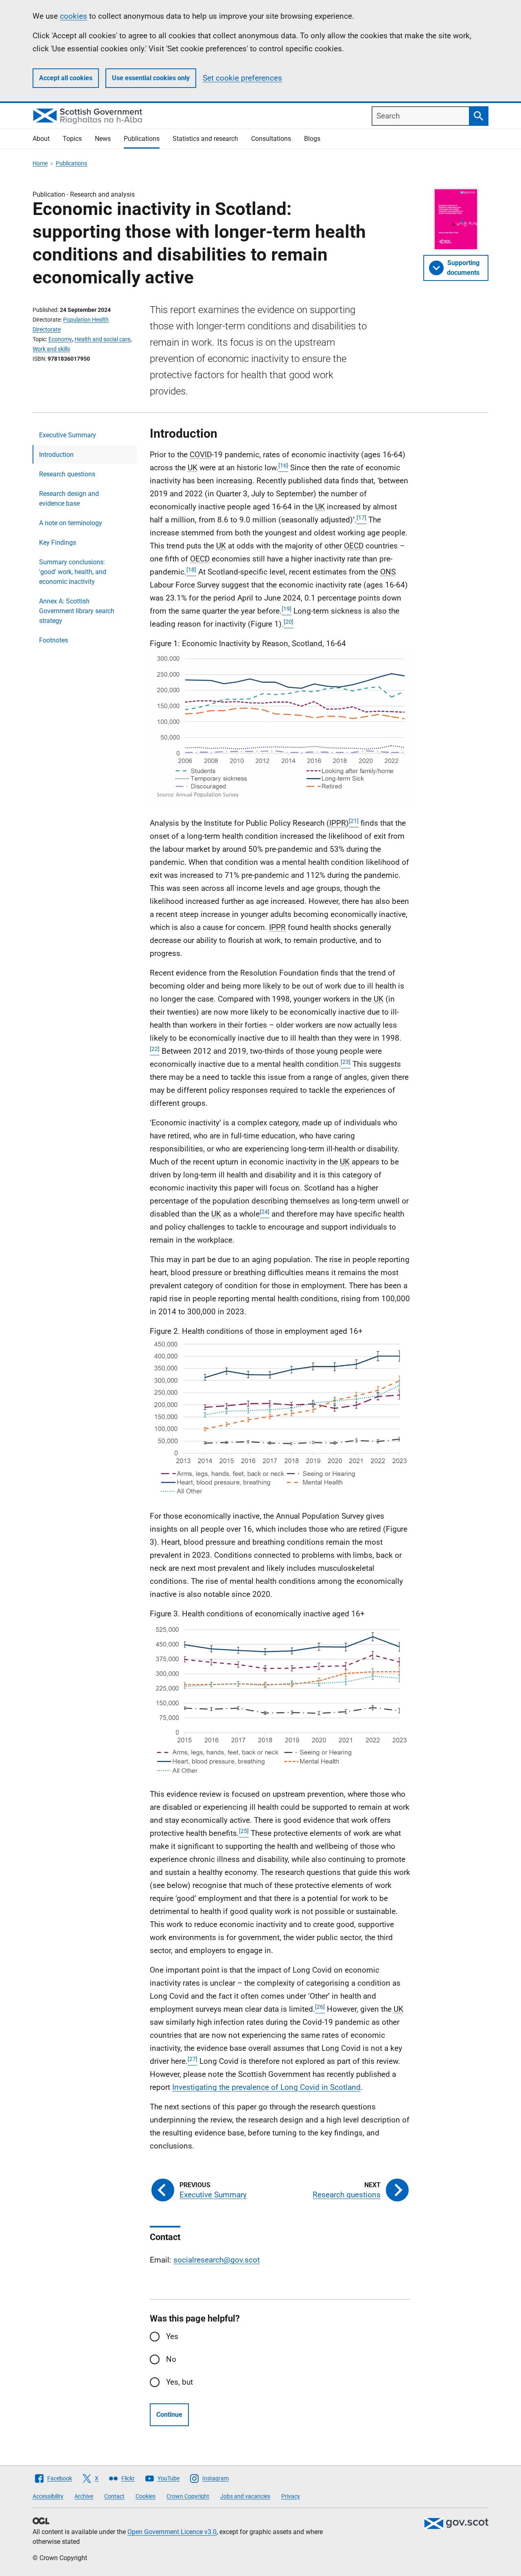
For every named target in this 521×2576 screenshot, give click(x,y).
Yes (172, 2336)
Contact (114, 2496)
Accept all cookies (66, 78)
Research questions (67, 474)
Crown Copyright (188, 2496)
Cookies (146, 2496)
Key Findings (58, 543)
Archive (84, 2496)
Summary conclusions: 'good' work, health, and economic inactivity (73, 572)
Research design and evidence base (69, 499)
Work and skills (51, 349)
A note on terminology (71, 523)
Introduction (56, 455)
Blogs (312, 139)
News (103, 139)
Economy (60, 339)
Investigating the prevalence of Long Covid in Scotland (266, 2087)
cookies (73, 16)
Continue (169, 2415)
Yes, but (180, 2382)
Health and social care (102, 339)
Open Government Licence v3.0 (172, 2532)
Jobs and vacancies (245, 2496)
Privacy (291, 2496)
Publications (142, 139)
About (41, 139)
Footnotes (54, 640)
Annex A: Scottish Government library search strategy (77, 611)
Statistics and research (205, 139)
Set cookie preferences (242, 78)
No (171, 2359)
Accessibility (48, 2496)
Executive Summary (68, 435)
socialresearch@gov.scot (217, 2260)
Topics (72, 139)
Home (40, 163)
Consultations (271, 139)
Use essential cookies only (151, 78)
